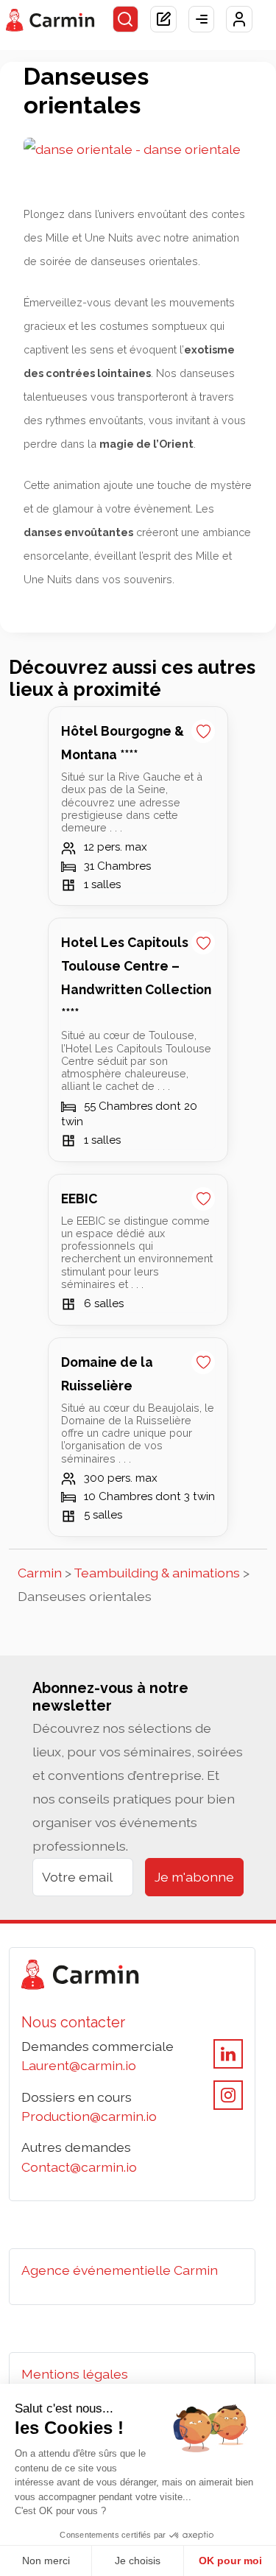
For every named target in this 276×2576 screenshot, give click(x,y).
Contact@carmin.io (79, 2167)
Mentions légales (75, 2374)
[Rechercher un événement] (126, 19)
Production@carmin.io (89, 2116)
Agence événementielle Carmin (120, 2270)
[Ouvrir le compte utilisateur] (239, 19)
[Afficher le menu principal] (202, 19)
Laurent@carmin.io (79, 2065)
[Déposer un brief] (163, 19)
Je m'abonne (194, 1877)
